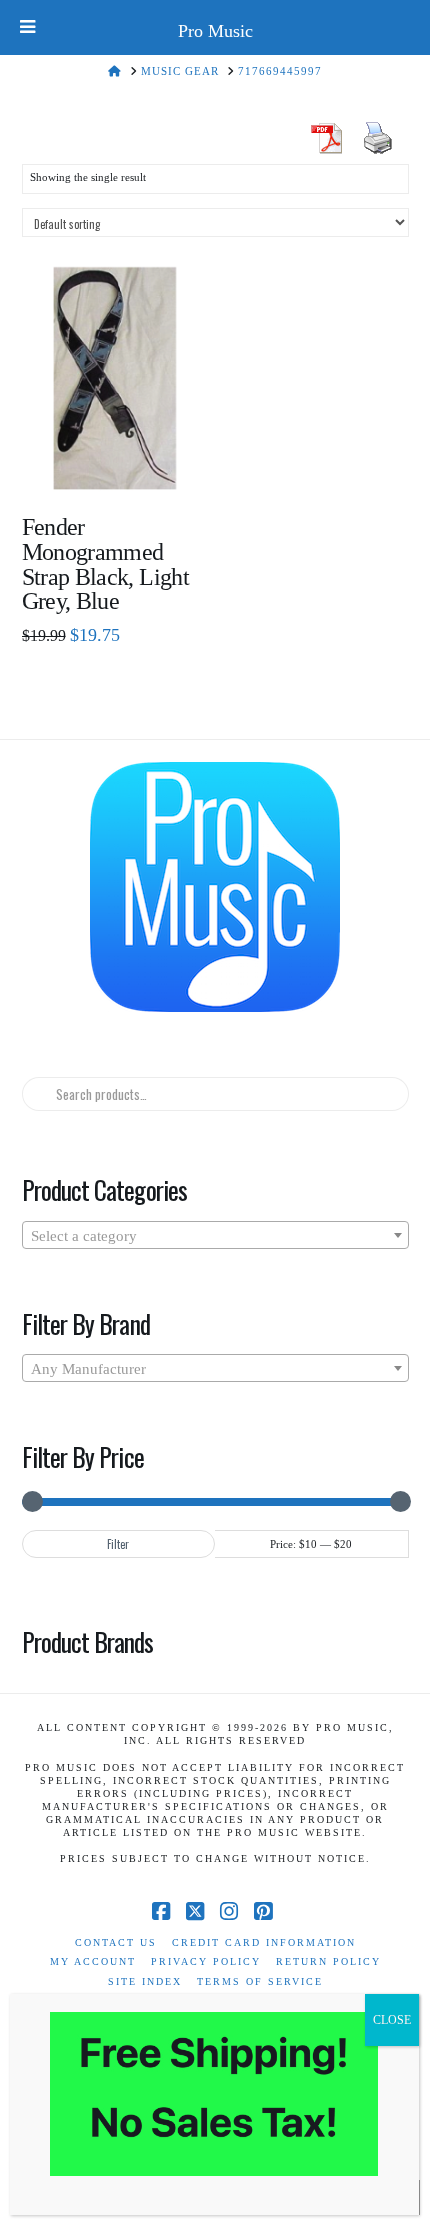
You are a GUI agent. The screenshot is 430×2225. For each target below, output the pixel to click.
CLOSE (392, 2020)
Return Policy (328, 1961)
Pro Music (215, 31)
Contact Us (116, 1942)
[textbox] (215, 1236)
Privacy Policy (206, 1961)
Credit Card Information (264, 1942)
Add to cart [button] (122, 462)
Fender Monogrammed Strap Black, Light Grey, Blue (106, 564)
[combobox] (215, 1235)
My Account (93, 1961)
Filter (118, 1544)
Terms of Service (260, 1981)
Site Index (145, 1981)
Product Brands (88, 1641)
